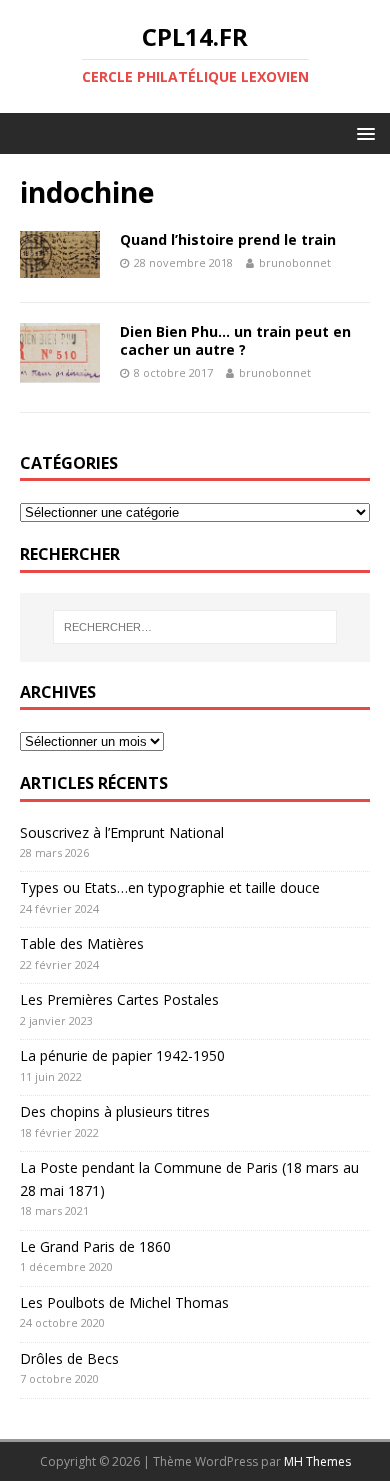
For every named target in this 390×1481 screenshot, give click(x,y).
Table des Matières (82, 943)
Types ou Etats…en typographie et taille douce (170, 887)
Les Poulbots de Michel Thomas (124, 1302)
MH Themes (317, 1461)
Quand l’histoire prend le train (228, 239)
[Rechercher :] (195, 627)
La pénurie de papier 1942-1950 (122, 1055)
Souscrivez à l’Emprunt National (122, 832)
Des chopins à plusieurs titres (115, 1111)
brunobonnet (295, 262)
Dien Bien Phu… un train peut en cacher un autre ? (235, 340)
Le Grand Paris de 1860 (95, 1246)
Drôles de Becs (69, 1358)
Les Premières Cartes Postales (119, 999)
